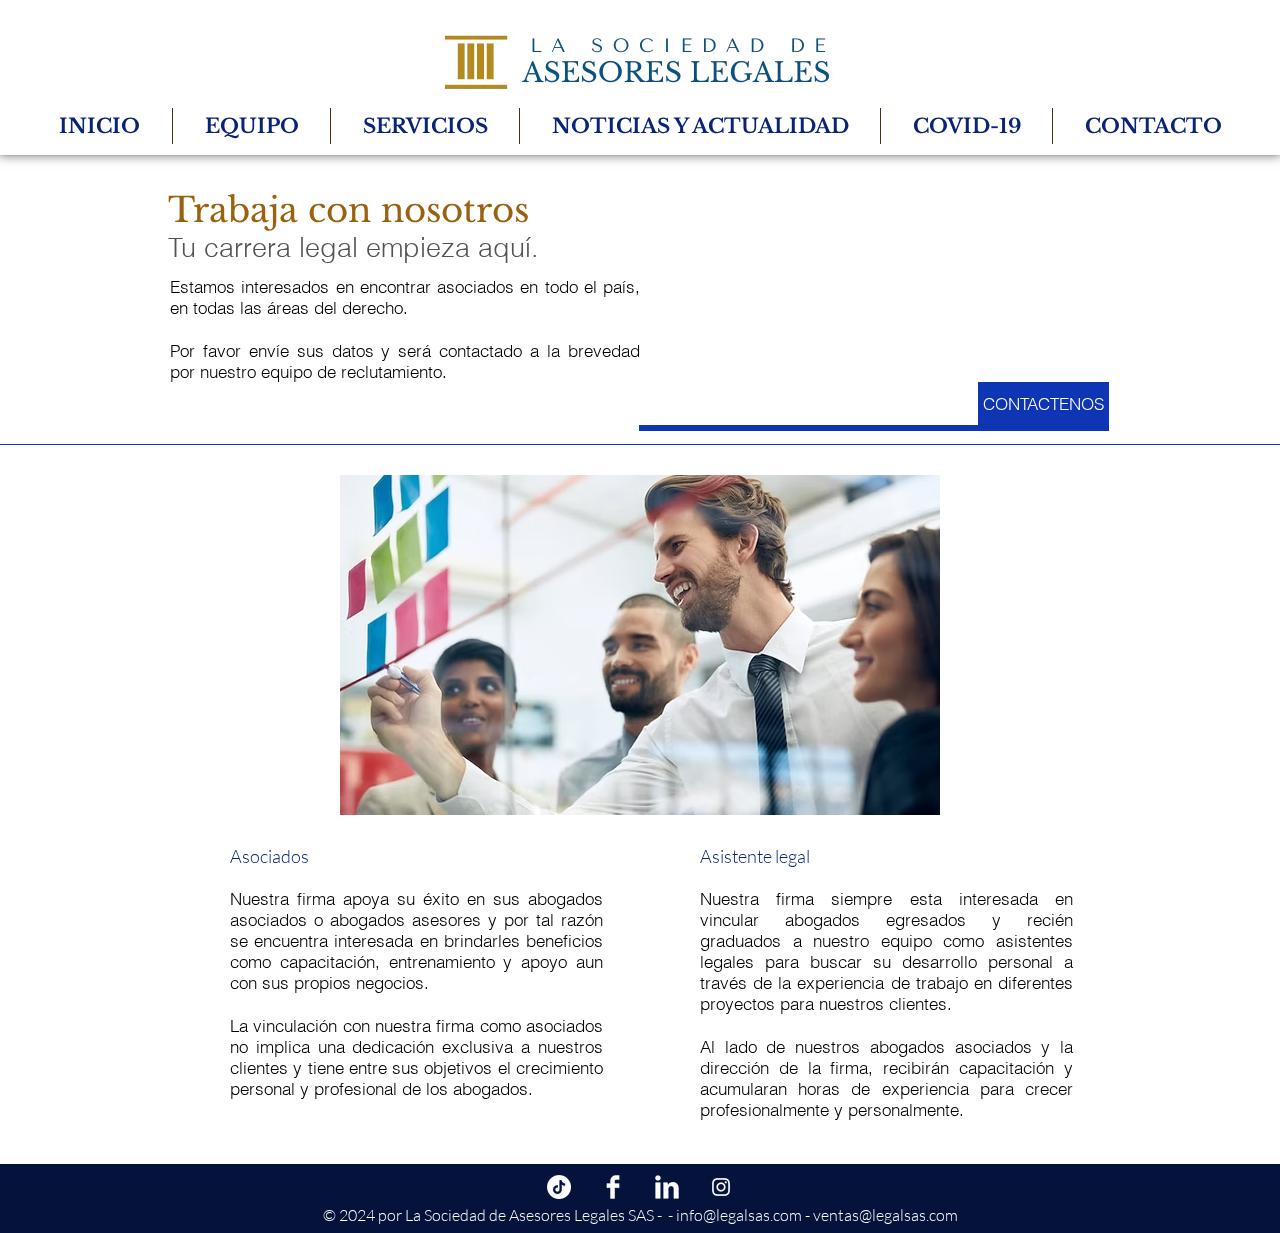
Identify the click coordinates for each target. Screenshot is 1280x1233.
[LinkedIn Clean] (667, 1187)
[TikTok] (559, 1187)
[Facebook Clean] (613, 1187)
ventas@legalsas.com (885, 1215)
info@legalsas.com (739, 1215)
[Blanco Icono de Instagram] (721, 1187)
